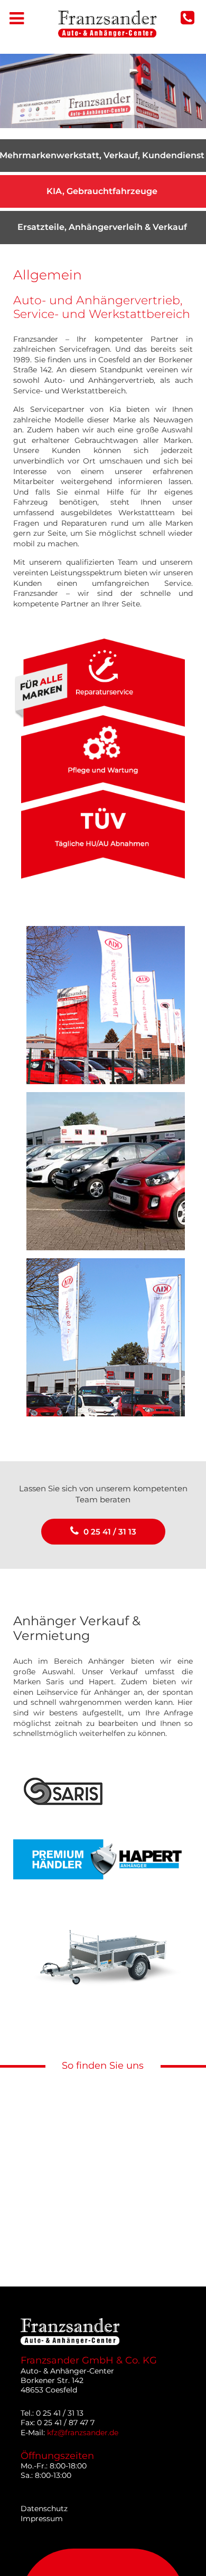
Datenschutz (44, 2509)
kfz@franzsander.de (83, 2433)
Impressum (42, 2519)
